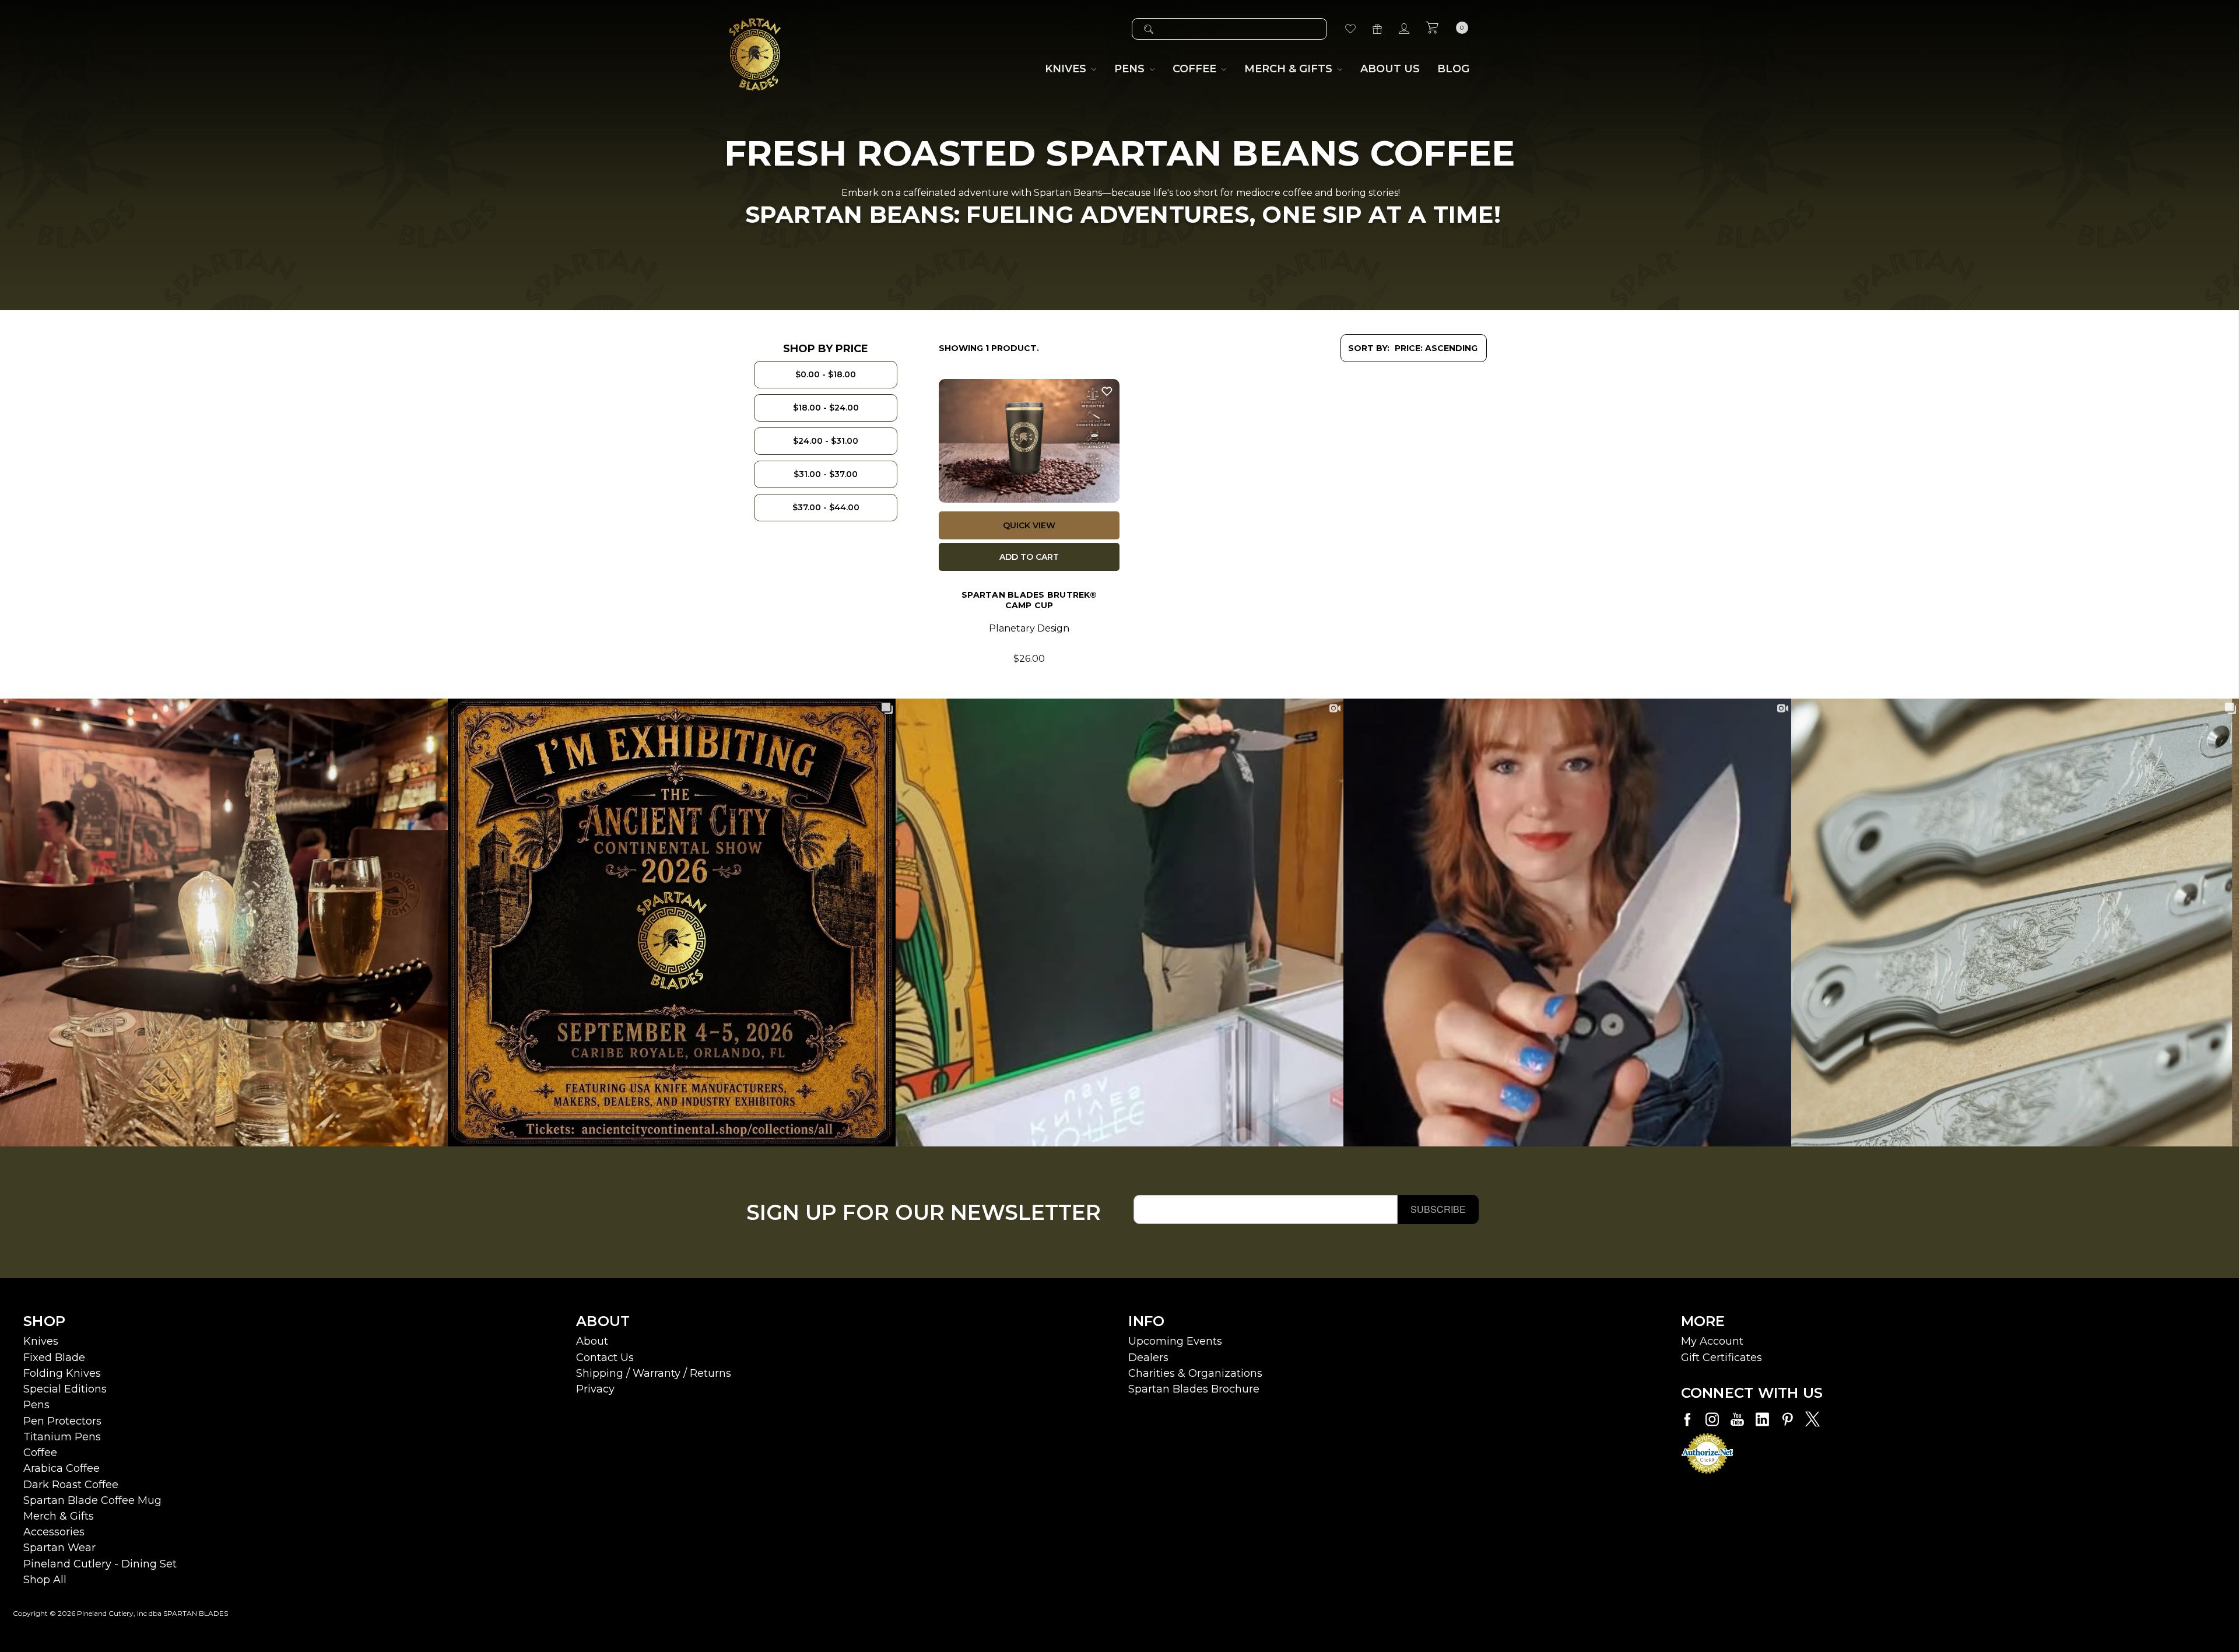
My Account (1712, 1341)
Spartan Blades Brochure (1194, 1389)
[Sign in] (1404, 29)
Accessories (54, 1532)
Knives (41, 1341)
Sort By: (1369, 348)
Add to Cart (1029, 557)
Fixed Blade (54, 1358)
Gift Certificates (1722, 1358)
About (592, 1341)
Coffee (40, 1453)
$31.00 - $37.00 (826, 474)
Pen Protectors (62, 1421)
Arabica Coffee (62, 1468)
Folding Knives (62, 1373)
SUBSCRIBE (1438, 1209)
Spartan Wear (59, 1548)
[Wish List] (1350, 29)
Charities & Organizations (1195, 1373)
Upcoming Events (1175, 1341)
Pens (36, 1405)
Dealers (1148, 1358)
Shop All (45, 1580)
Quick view (1029, 525)
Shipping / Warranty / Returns (654, 1373)
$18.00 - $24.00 (826, 408)
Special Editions (65, 1389)
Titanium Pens (62, 1437)
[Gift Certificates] (1377, 29)
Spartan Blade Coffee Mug (92, 1500)
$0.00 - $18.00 (826, 374)
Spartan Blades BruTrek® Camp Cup (1029, 600)
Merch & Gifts (59, 1516)
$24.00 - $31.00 (826, 441)
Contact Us (605, 1358)
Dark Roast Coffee (71, 1485)
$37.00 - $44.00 (826, 507)
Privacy (595, 1389)
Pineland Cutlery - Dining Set (100, 1564)
